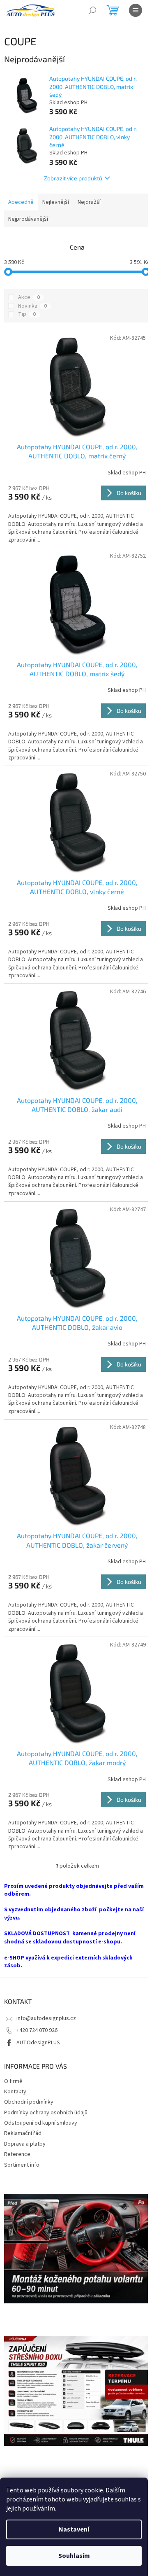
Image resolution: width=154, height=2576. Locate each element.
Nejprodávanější (28, 219)
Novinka (32, 306)
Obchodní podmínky (29, 2102)
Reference (17, 2154)
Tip (27, 314)
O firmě (13, 2081)
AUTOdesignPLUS (38, 2043)
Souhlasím (74, 2556)
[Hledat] (92, 10)
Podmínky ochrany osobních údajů (46, 2113)
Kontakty (15, 2092)
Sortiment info (22, 2165)
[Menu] (136, 10)
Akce (29, 297)
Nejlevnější (56, 202)
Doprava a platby (25, 2144)
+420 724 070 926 (37, 2030)
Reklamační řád (23, 2133)
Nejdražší (89, 202)
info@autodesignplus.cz (46, 2018)
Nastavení (74, 2529)
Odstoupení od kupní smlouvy (41, 2123)
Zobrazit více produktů (73, 178)
